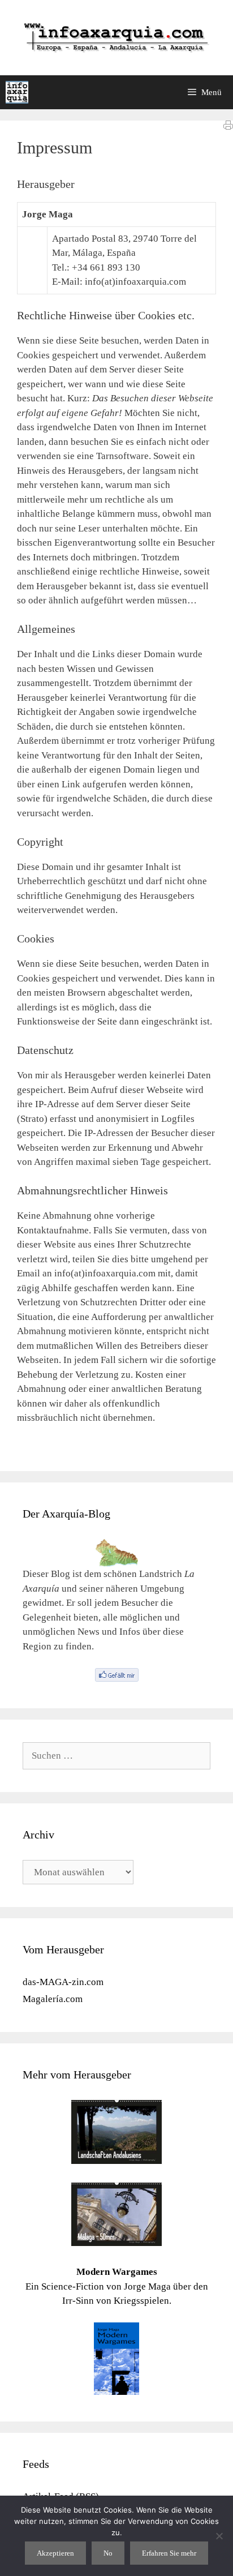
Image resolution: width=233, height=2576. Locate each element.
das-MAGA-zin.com (63, 1982)
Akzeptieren (55, 2553)
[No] (219, 2536)
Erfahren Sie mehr (169, 2553)
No (108, 2553)
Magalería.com (53, 1999)
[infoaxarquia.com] (17, 92)
